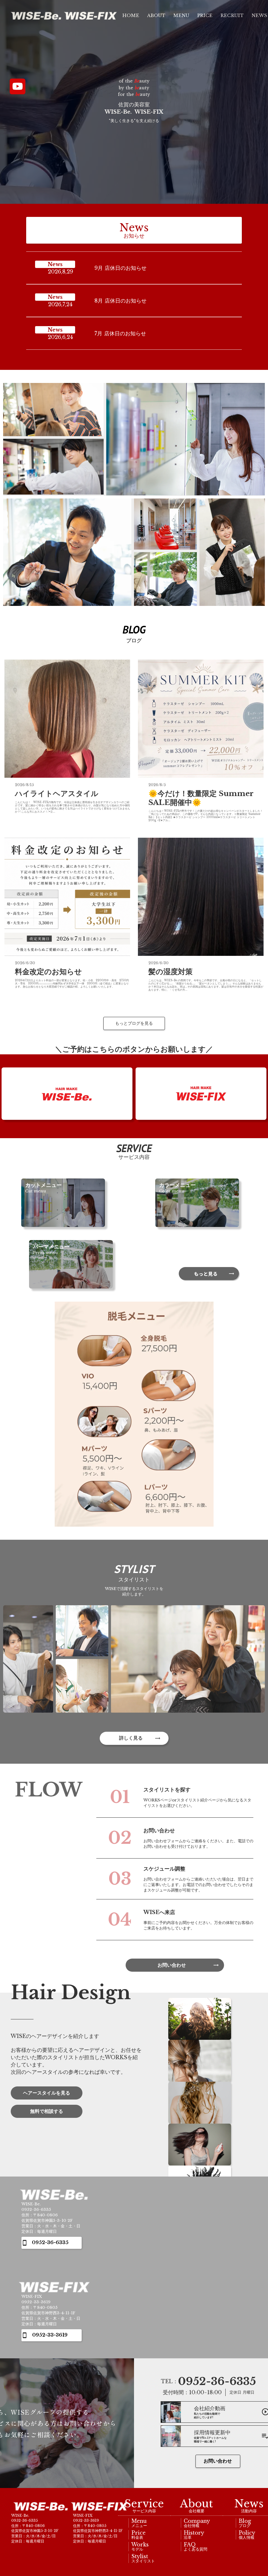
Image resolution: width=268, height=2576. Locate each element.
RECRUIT (232, 16)
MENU (181, 16)
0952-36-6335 (50, 2243)
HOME (130, 16)
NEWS (259, 16)
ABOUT (156, 16)
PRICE (205, 16)
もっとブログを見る (134, 1023)
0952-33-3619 (50, 2335)
